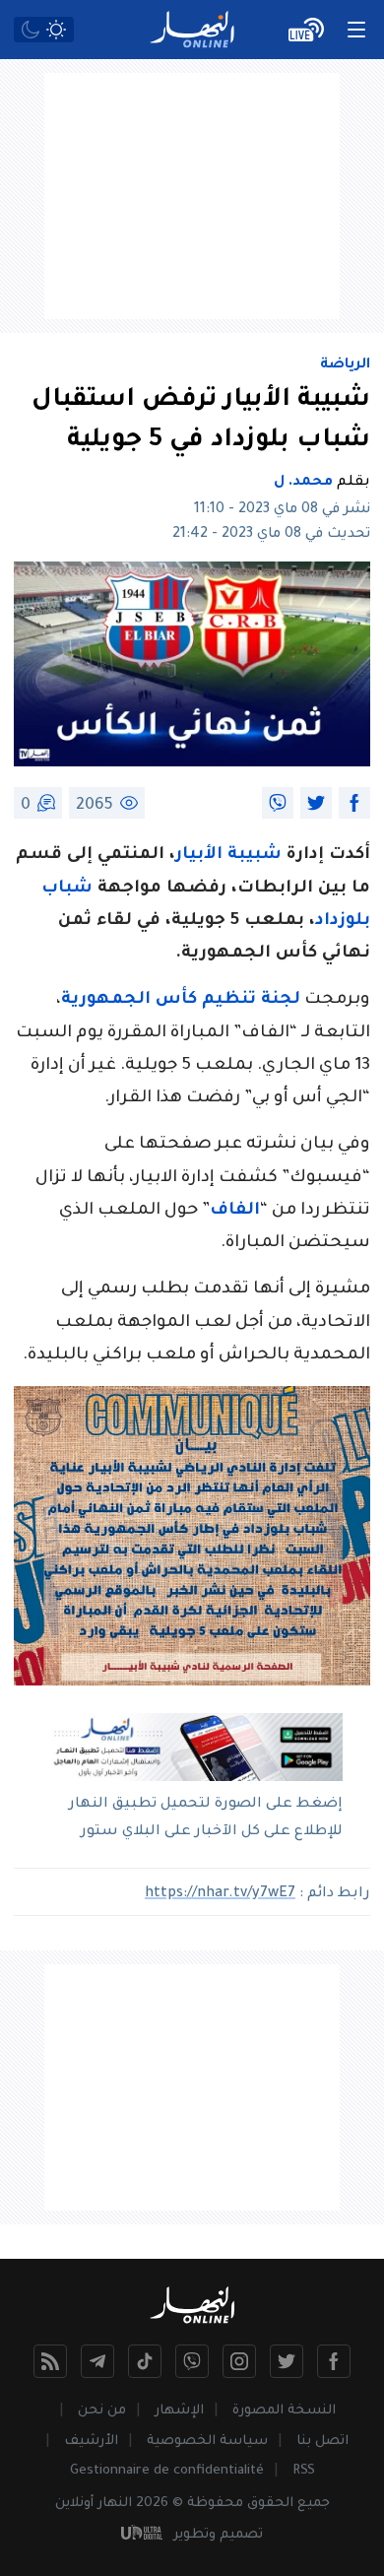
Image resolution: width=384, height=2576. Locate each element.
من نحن (102, 2411)
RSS (304, 2471)
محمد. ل (303, 483)
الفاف (235, 1211)
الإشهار (179, 2411)
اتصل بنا (322, 2442)
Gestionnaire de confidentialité (167, 2471)
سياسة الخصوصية (207, 2442)
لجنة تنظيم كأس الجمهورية (181, 1000)
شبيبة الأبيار (228, 856)
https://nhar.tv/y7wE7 (220, 1894)
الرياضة (345, 365)
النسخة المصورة (284, 2411)
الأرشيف (91, 2442)
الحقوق (270, 2504)
